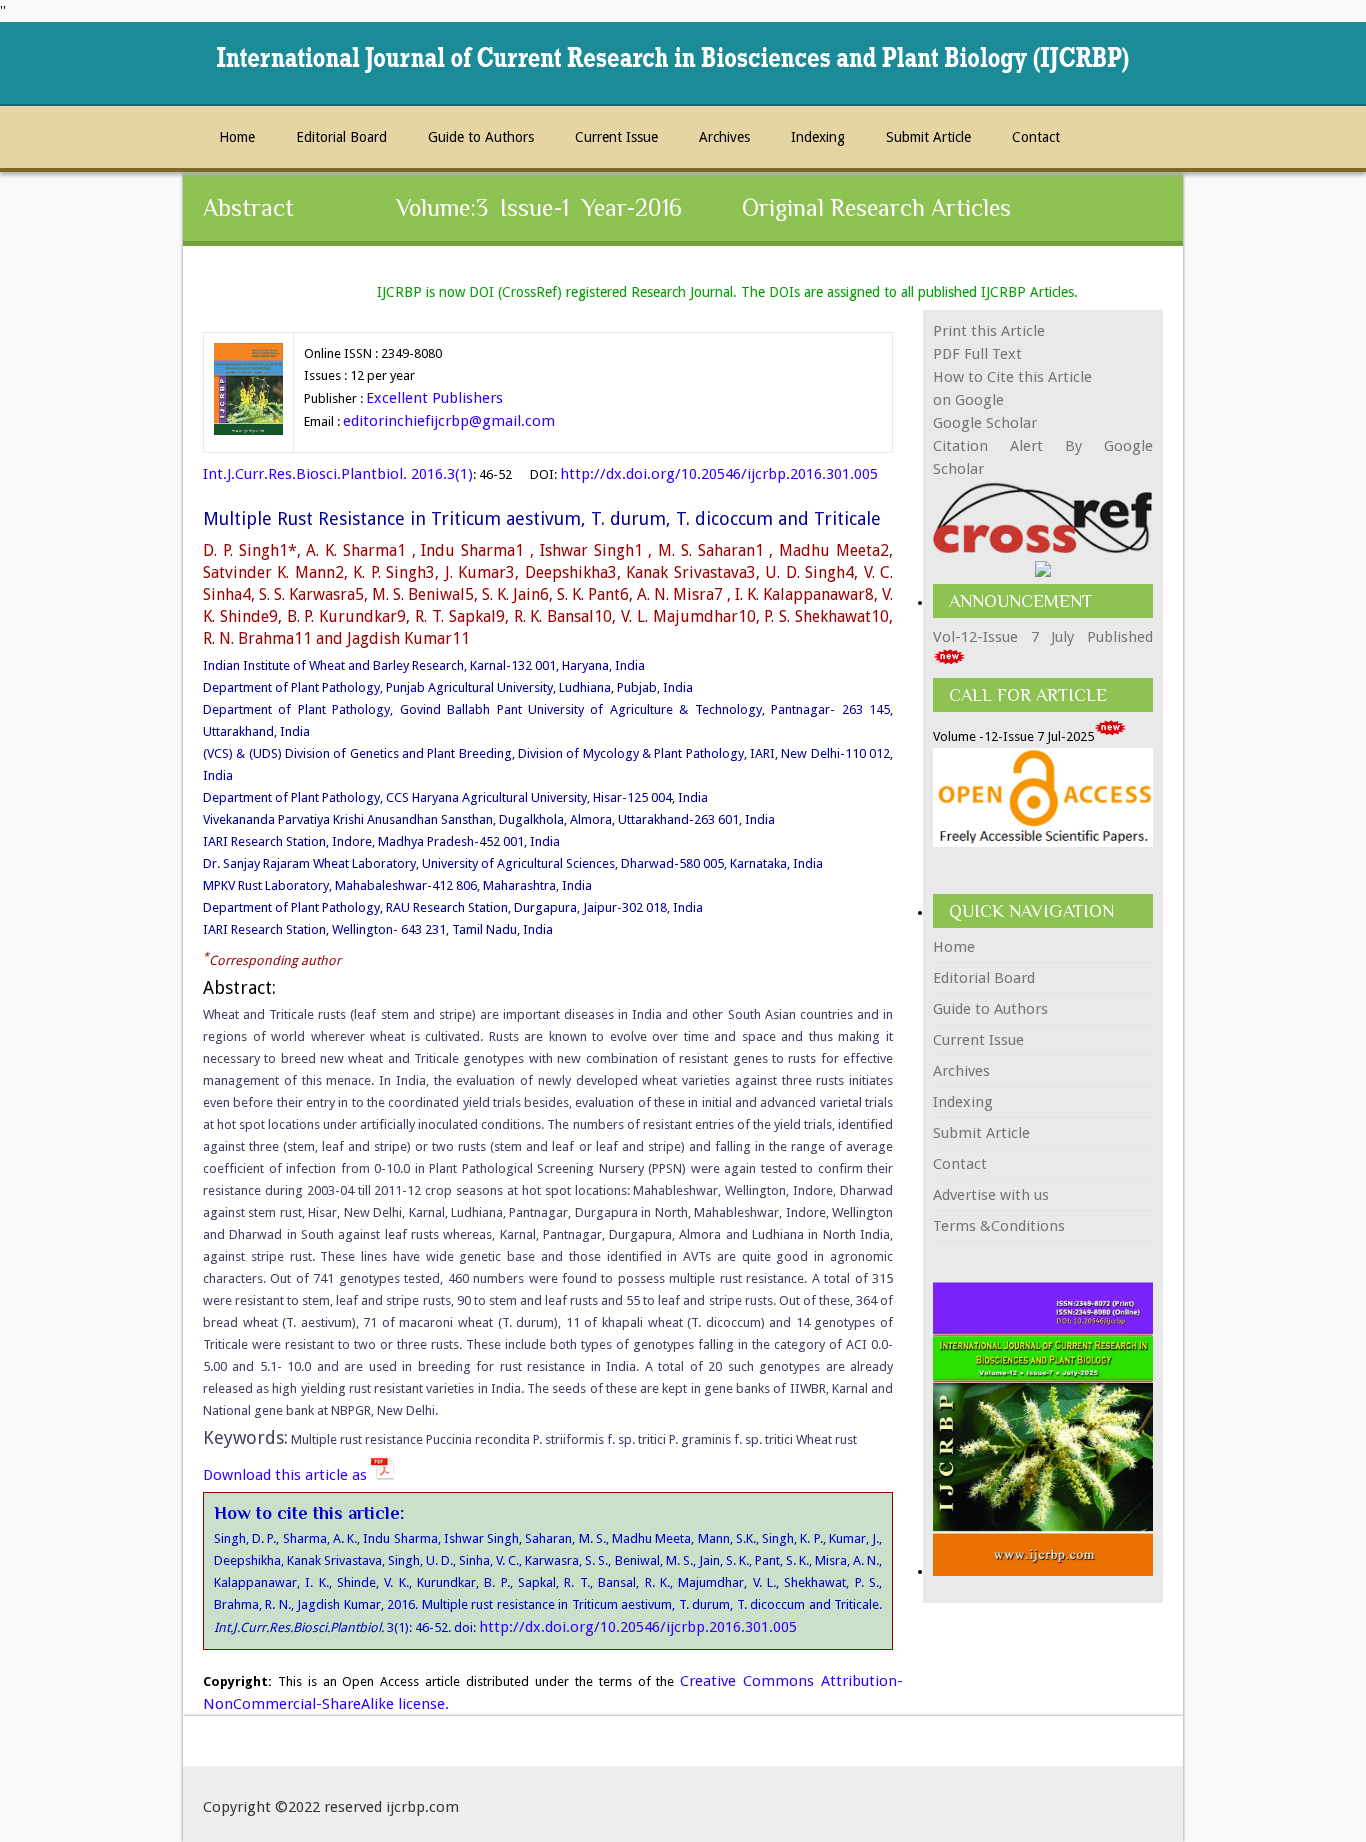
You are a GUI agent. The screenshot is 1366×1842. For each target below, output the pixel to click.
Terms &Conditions (999, 1226)
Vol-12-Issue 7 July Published (1043, 637)
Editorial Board (341, 137)
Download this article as (287, 1475)
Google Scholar (985, 423)
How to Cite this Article (1012, 377)
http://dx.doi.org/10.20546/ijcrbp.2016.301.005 (719, 474)
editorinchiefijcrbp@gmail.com (449, 421)
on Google (968, 400)
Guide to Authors (481, 137)
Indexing (818, 137)
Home (237, 137)
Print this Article (989, 331)
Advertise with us (991, 1195)
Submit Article (928, 137)
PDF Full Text (977, 354)
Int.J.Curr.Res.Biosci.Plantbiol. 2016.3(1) (338, 474)
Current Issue (616, 137)
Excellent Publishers (434, 398)
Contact (1036, 137)
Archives (724, 137)
